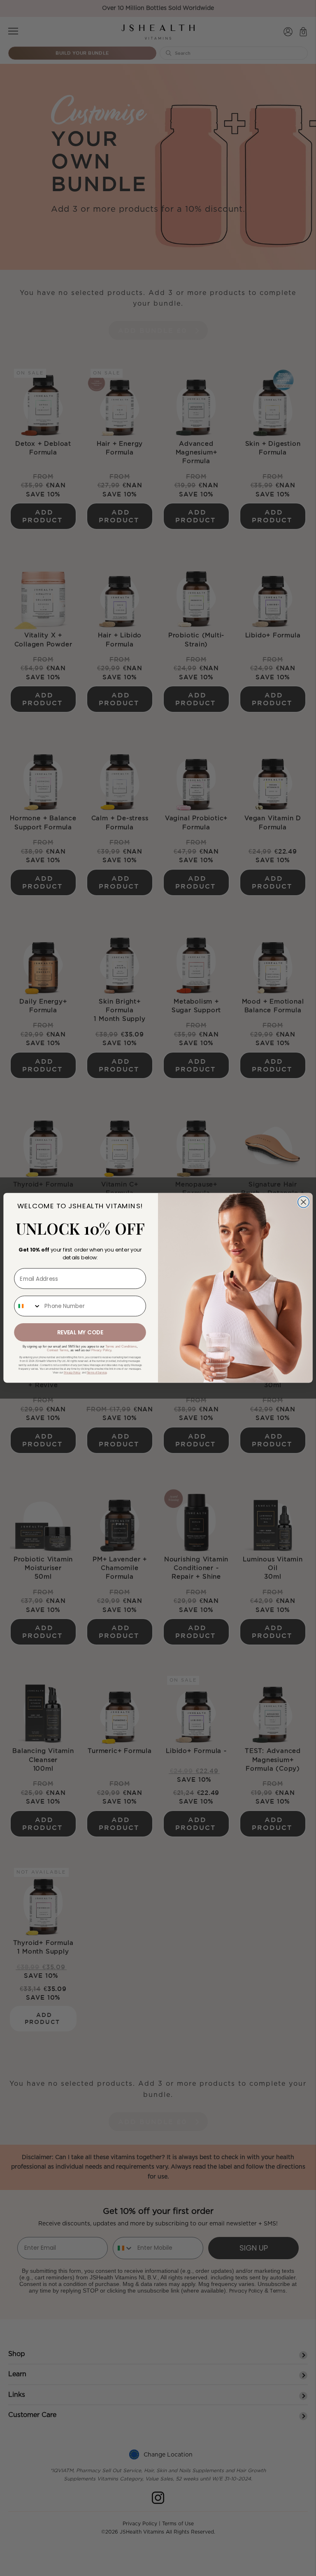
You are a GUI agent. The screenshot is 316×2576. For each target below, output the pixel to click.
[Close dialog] (304, 1202)
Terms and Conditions (121, 1347)
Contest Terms (58, 1350)
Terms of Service (97, 1373)
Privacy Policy (101, 1350)
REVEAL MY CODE (80, 1332)
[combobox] (28, 1306)
